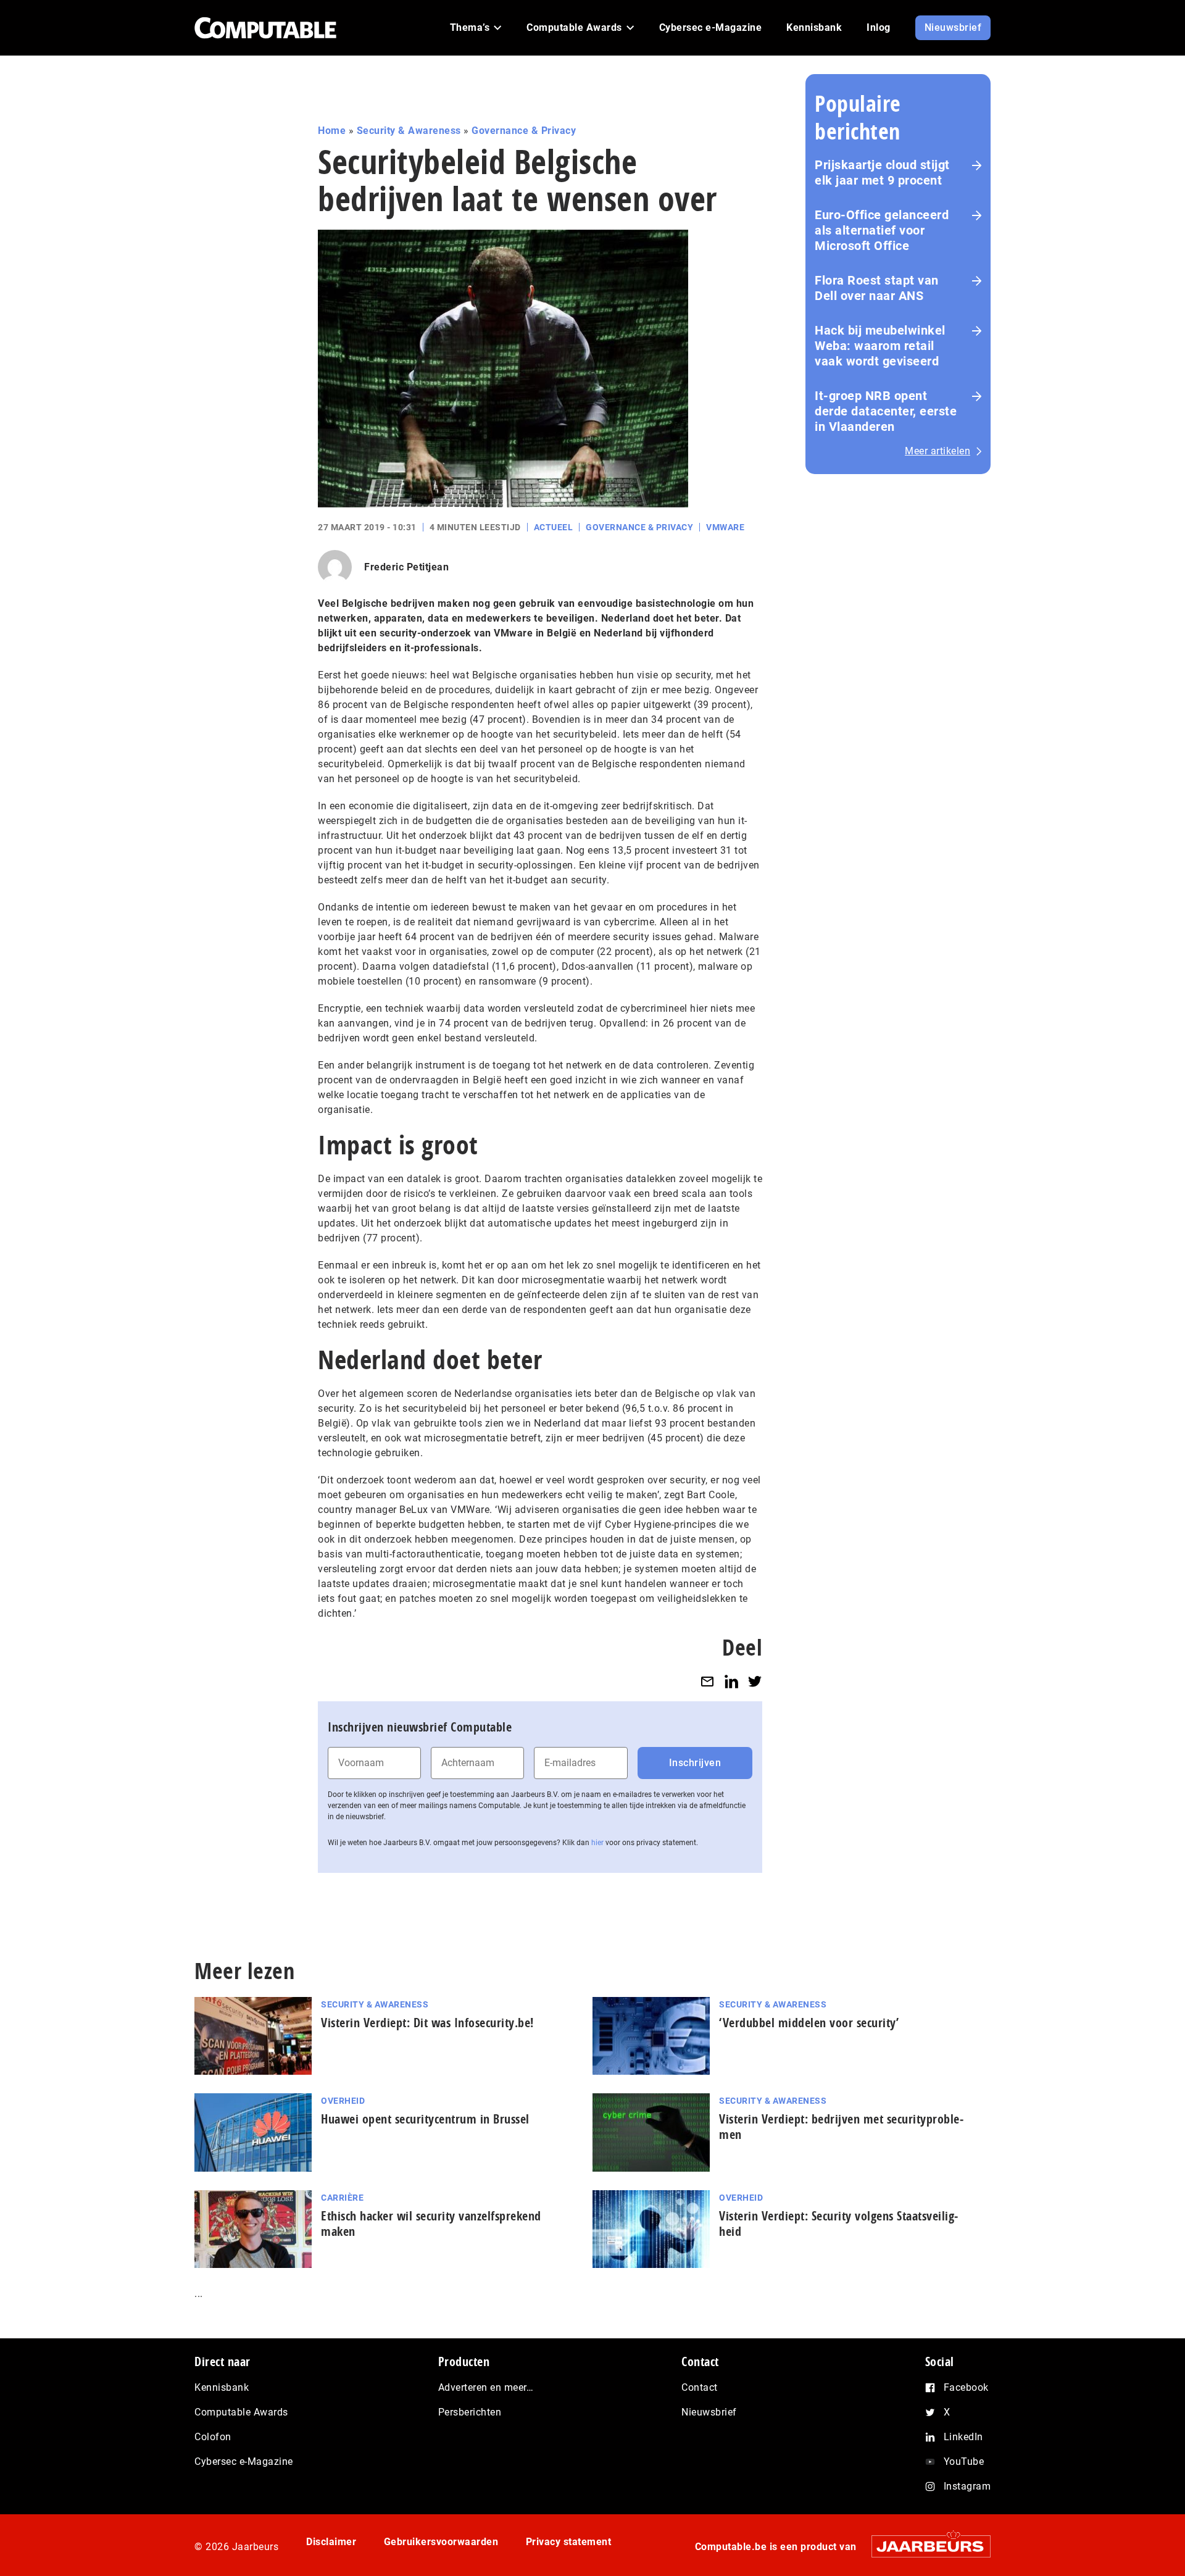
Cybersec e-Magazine (244, 2461)
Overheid (343, 2101)
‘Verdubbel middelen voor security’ (809, 2023)
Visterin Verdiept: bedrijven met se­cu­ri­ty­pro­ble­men (841, 2127)
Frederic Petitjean (406, 567)
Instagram (967, 2486)
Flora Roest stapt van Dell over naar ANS (877, 288)
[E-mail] (707, 1681)
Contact (700, 2387)
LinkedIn (963, 2437)
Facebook (966, 2387)
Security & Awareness (409, 131)
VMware (725, 527)
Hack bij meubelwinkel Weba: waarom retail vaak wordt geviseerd (880, 346)
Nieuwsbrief (709, 2412)
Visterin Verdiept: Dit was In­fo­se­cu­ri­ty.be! (427, 2023)
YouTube (964, 2461)
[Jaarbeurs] (925, 2546)
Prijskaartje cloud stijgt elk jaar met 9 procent (882, 173)
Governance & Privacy (524, 131)
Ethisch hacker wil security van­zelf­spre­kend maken (431, 2224)
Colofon (213, 2437)
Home (332, 131)
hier (597, 1843)
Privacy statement (569, 2542)
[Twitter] (755, 1681)
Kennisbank (222, 2387)
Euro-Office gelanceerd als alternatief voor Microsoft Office (882, 230)
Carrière (342, 2198)
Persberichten (470, 2412)
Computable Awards (241, 2412)
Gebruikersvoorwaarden (441, 2542)
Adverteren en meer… (486, 2387)
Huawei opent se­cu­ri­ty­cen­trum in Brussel (425, 2119)
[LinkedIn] (731, 1681)
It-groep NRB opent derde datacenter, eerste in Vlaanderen (886, 411)
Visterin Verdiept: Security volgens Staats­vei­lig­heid (838, 2224)
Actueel (554, 527)
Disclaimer (331, 2542)
